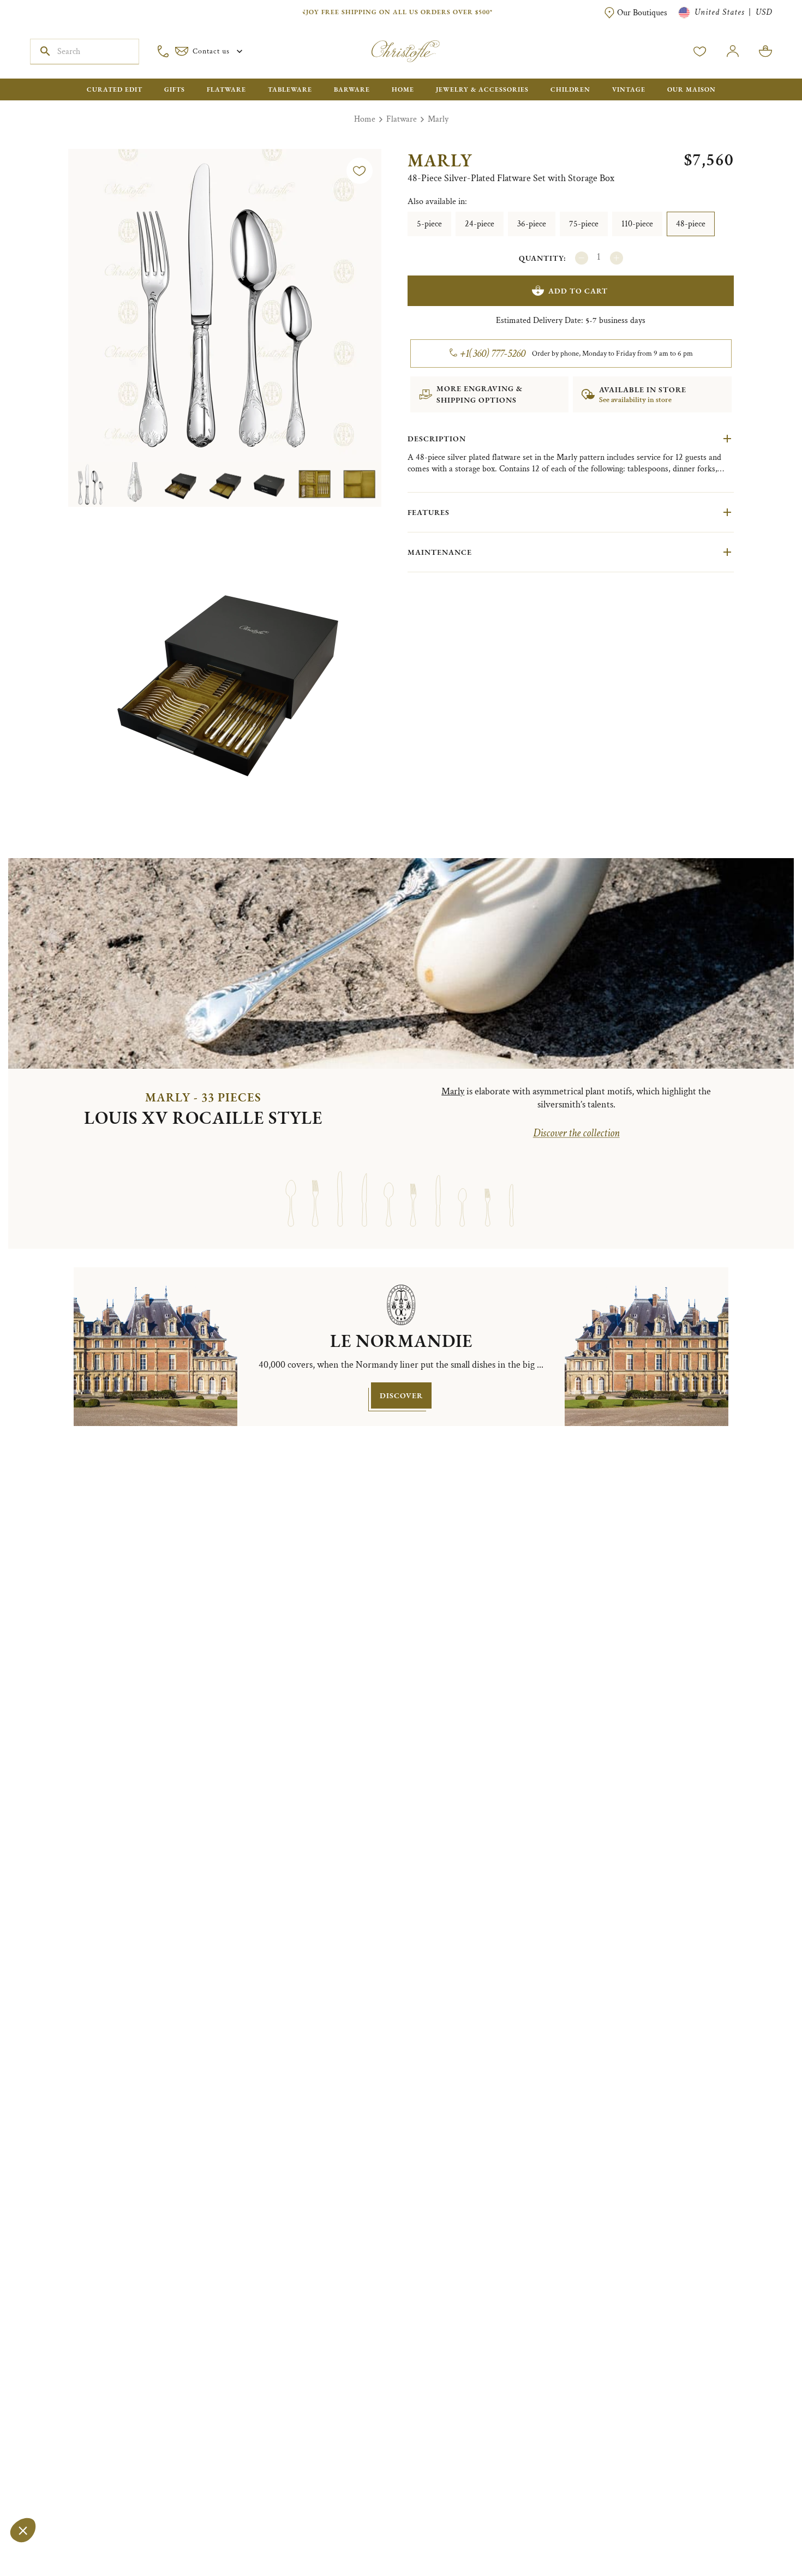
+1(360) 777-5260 (493, 354)
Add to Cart (578, 291)
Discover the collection (576, 1133)
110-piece (637, 224)
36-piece (532, 224)
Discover (401, 1395)
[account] (700, 51)
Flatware (402, 119)
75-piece (584, 224)
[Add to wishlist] (360, 171)
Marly (438, 119)
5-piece (429, 224)
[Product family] (291, 1189)
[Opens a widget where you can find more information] (41, 2557)
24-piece (480, 224)
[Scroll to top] (759, 2533)
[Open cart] (765, 51)
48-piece (691, 224)
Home (365, 119)
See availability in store (635, 400)
